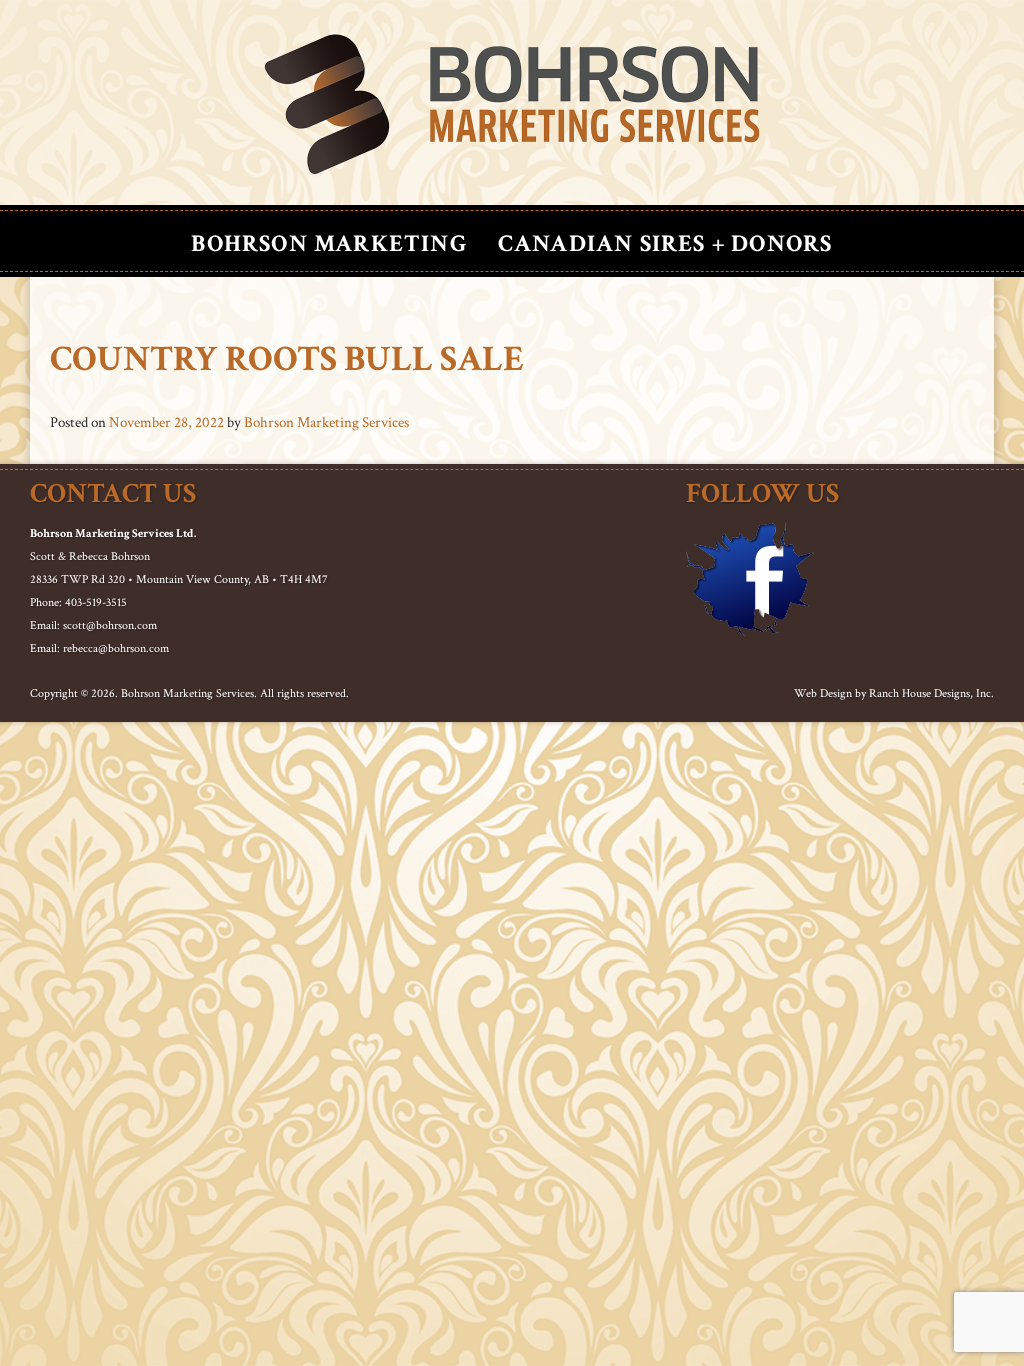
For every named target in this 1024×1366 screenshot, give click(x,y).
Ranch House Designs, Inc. (931, 693)
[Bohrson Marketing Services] (512, 105)
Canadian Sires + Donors (665, 243)
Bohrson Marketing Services (326, 422)
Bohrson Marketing (329, 243)
